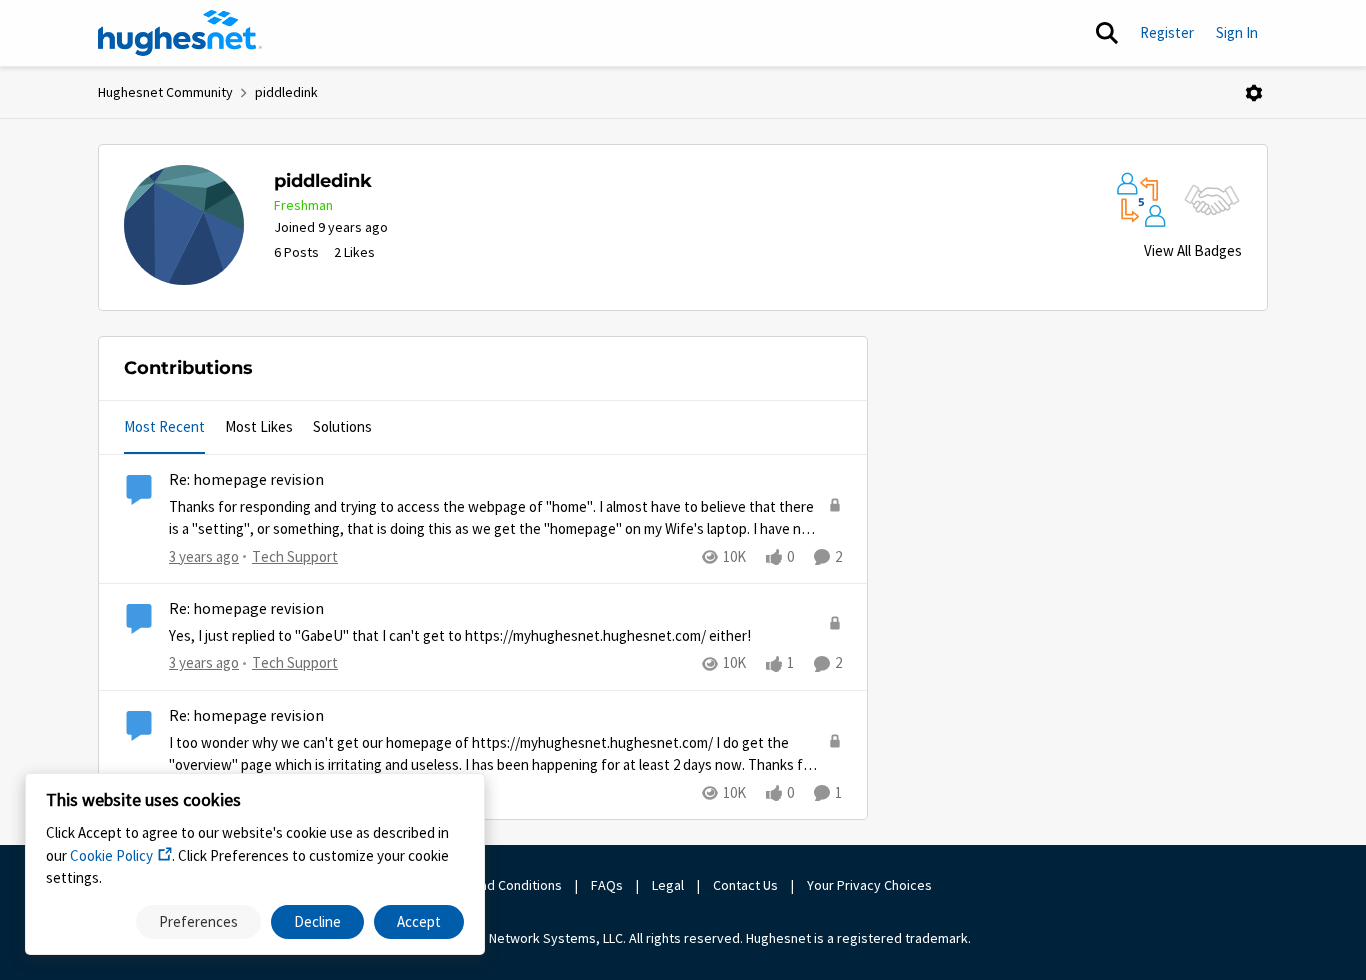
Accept (419, 921)
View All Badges (1193, 250)
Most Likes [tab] (259, 426)
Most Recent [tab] (164, 426)
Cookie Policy (111, 855)
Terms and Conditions (497, 885)
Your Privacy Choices (871, 885)
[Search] (1107, 33)
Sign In (1237, 32)
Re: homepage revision (246, 480)
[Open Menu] (1254, 93)
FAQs (607, 885)
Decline (317, 921)
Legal (668, 885)
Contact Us (745, 885)
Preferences (198, 921)
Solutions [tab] (342, 426)
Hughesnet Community (165, 92)
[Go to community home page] (180, 33)
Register (1167, 32)
